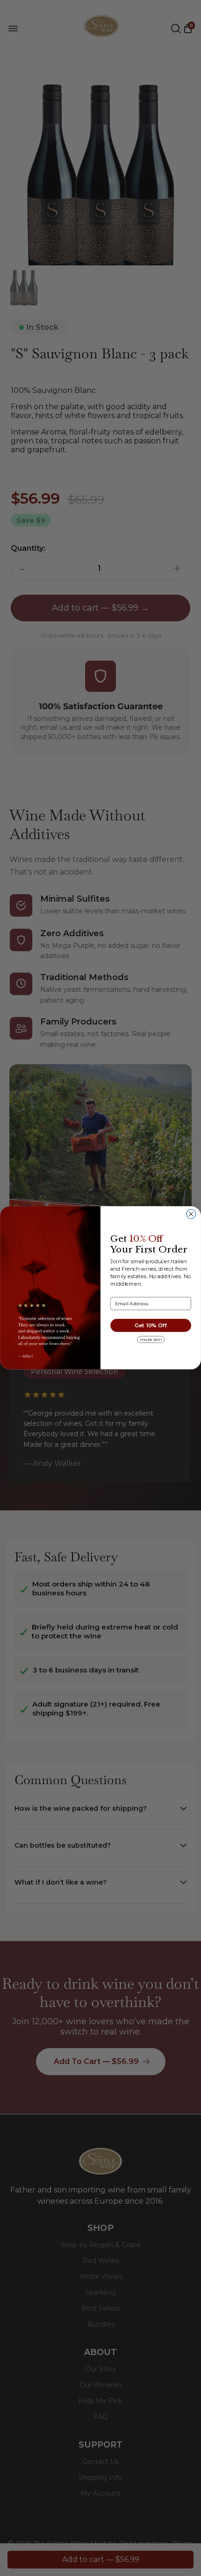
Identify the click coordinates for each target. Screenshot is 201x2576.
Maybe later (151, 1339)
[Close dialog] (191, 1214)
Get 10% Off (151, 1326)
